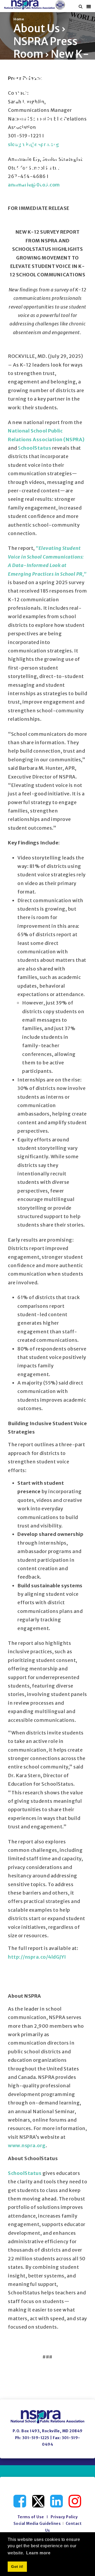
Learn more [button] (38, 2553)
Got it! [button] (17, 2567)
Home (19, 19)
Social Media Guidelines (37, 2524)
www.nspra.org (27, 2145)
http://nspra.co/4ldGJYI (37, 1957)
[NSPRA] (35, 5)
